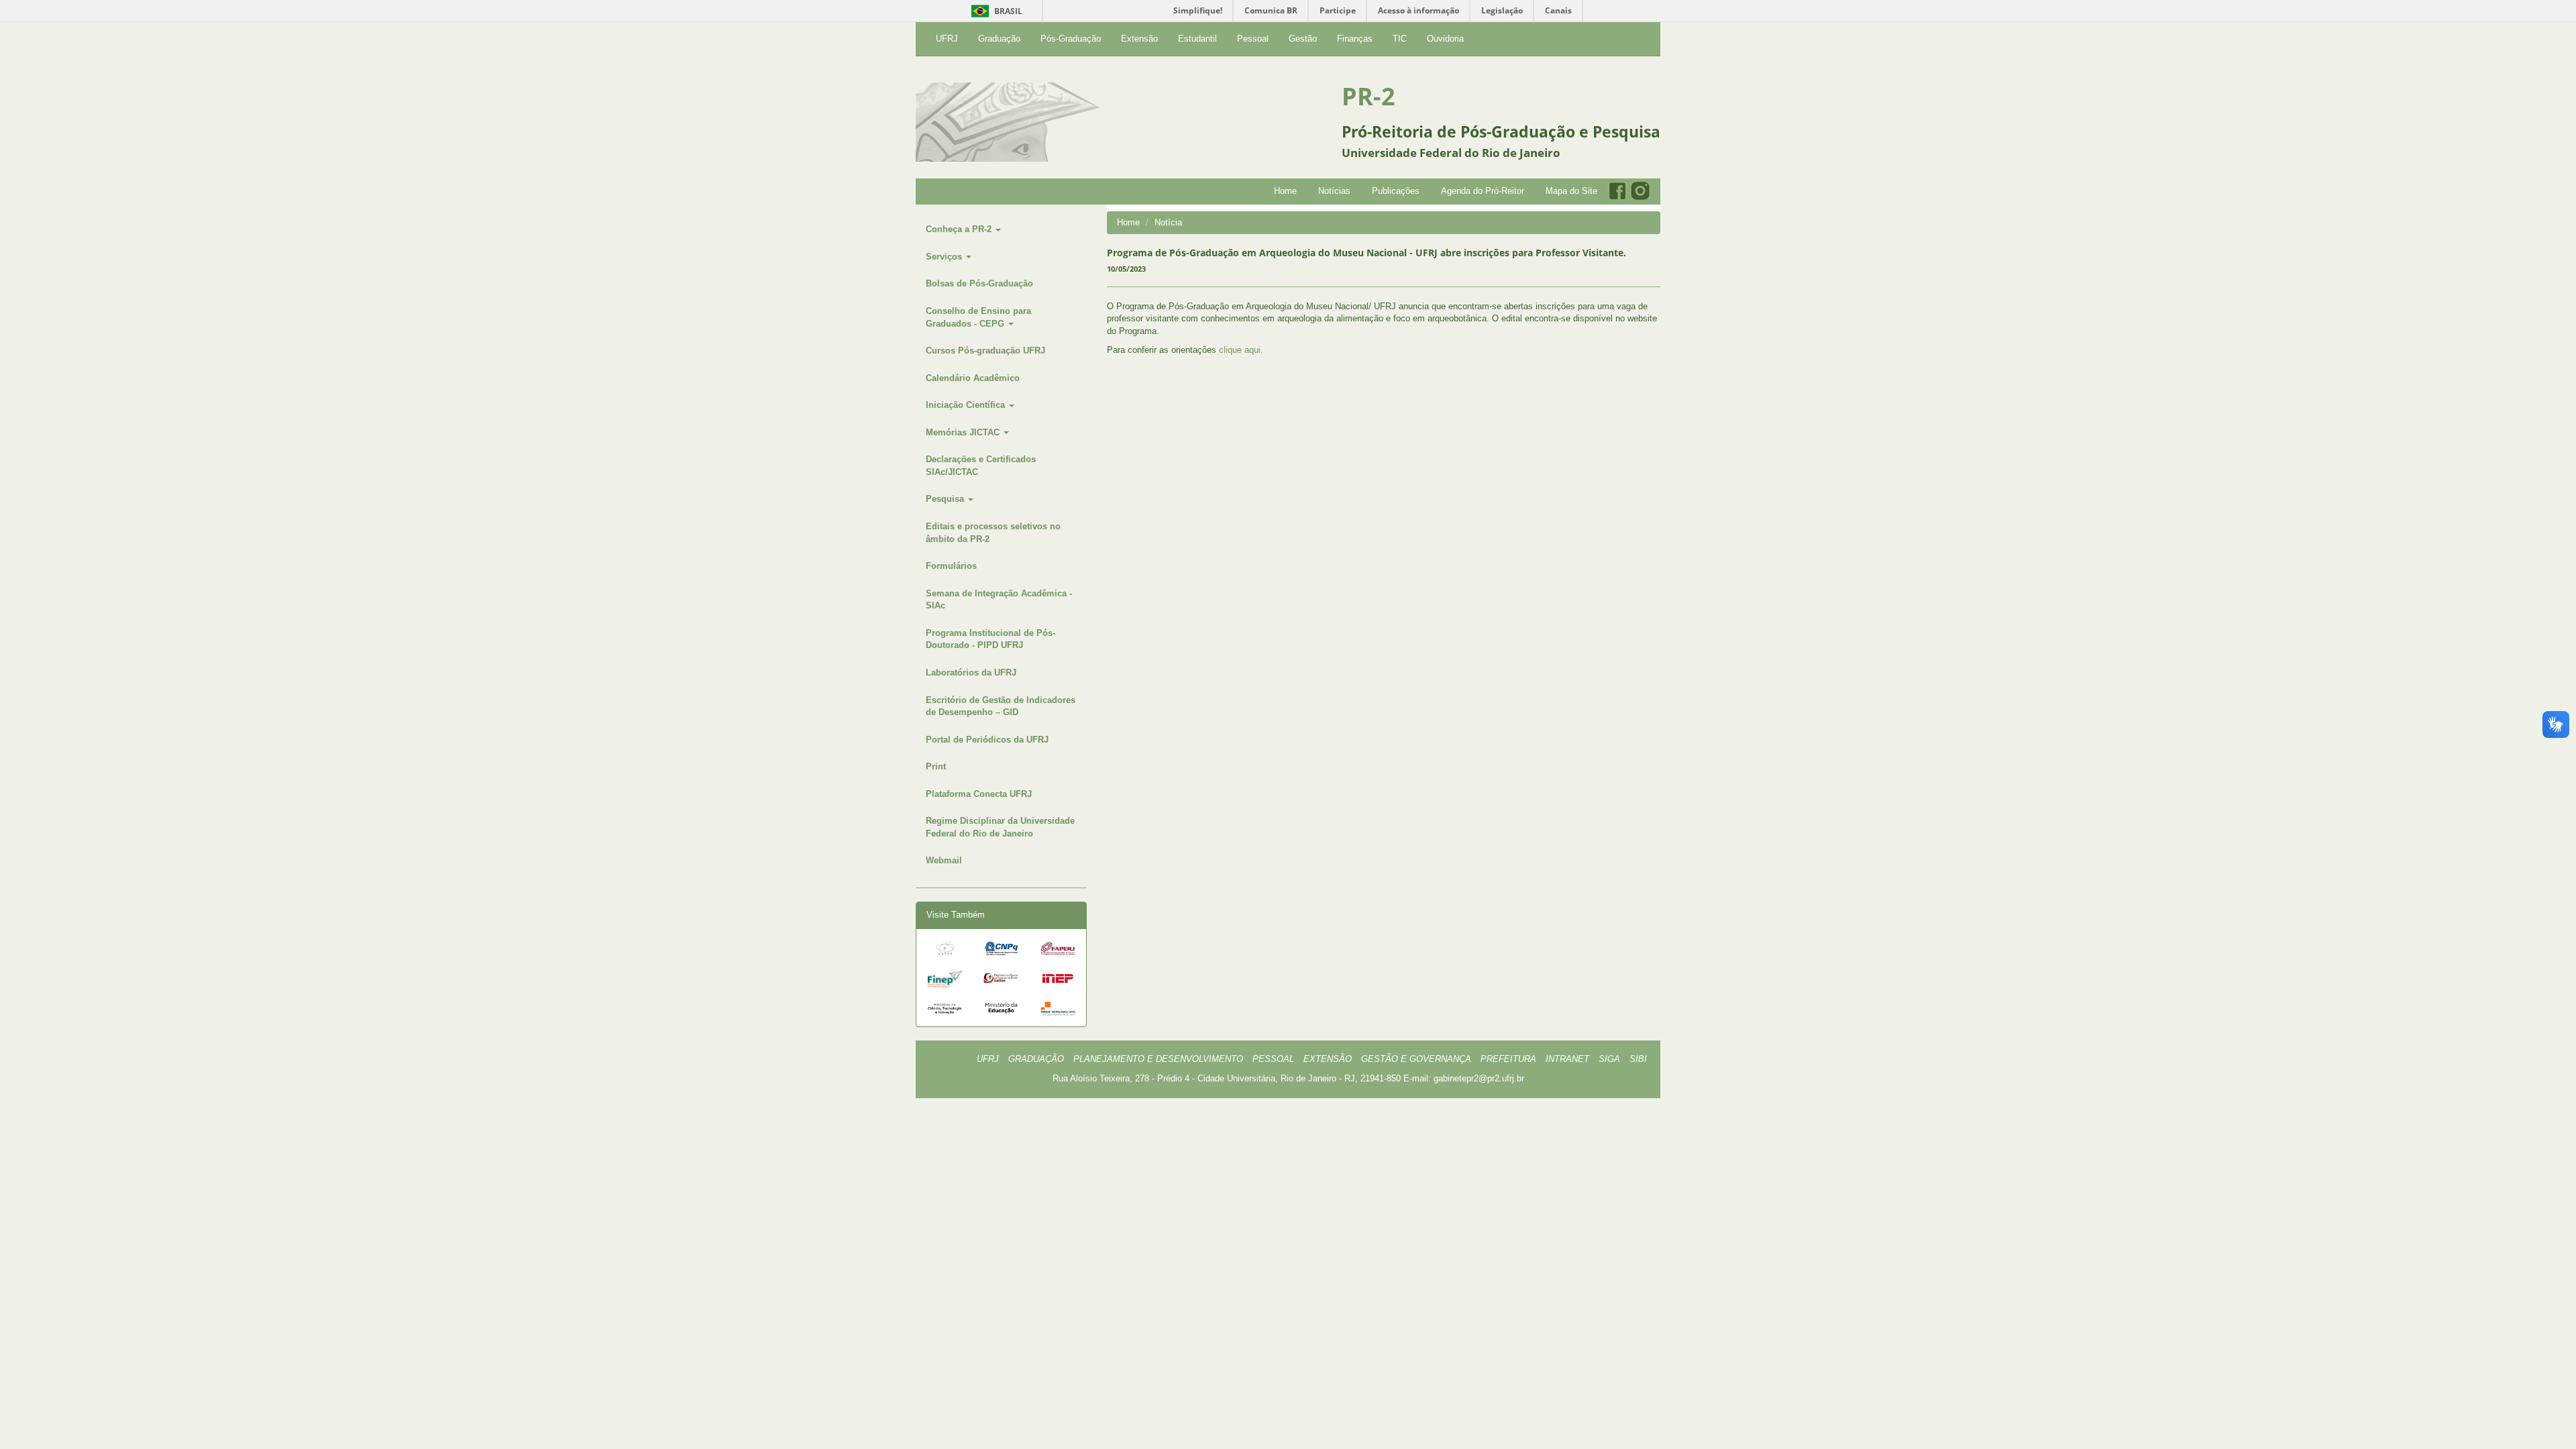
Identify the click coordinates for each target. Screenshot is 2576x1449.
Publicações (1396, 191)
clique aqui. (1241, 350)
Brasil (995, 11)
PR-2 (1368, 96)
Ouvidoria (1445, 39)
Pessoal (1253, 39)
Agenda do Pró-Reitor (1483, 191)
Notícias (1334, 191)
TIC (1400, 39)
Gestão (1303, 39)
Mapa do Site (1571, 191)
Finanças (1355, 39)
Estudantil (1197, 39)
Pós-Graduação (1071, 39)
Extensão (1139, 39)
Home (1285, 191)
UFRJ (947, 39)
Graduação (999, 39)
